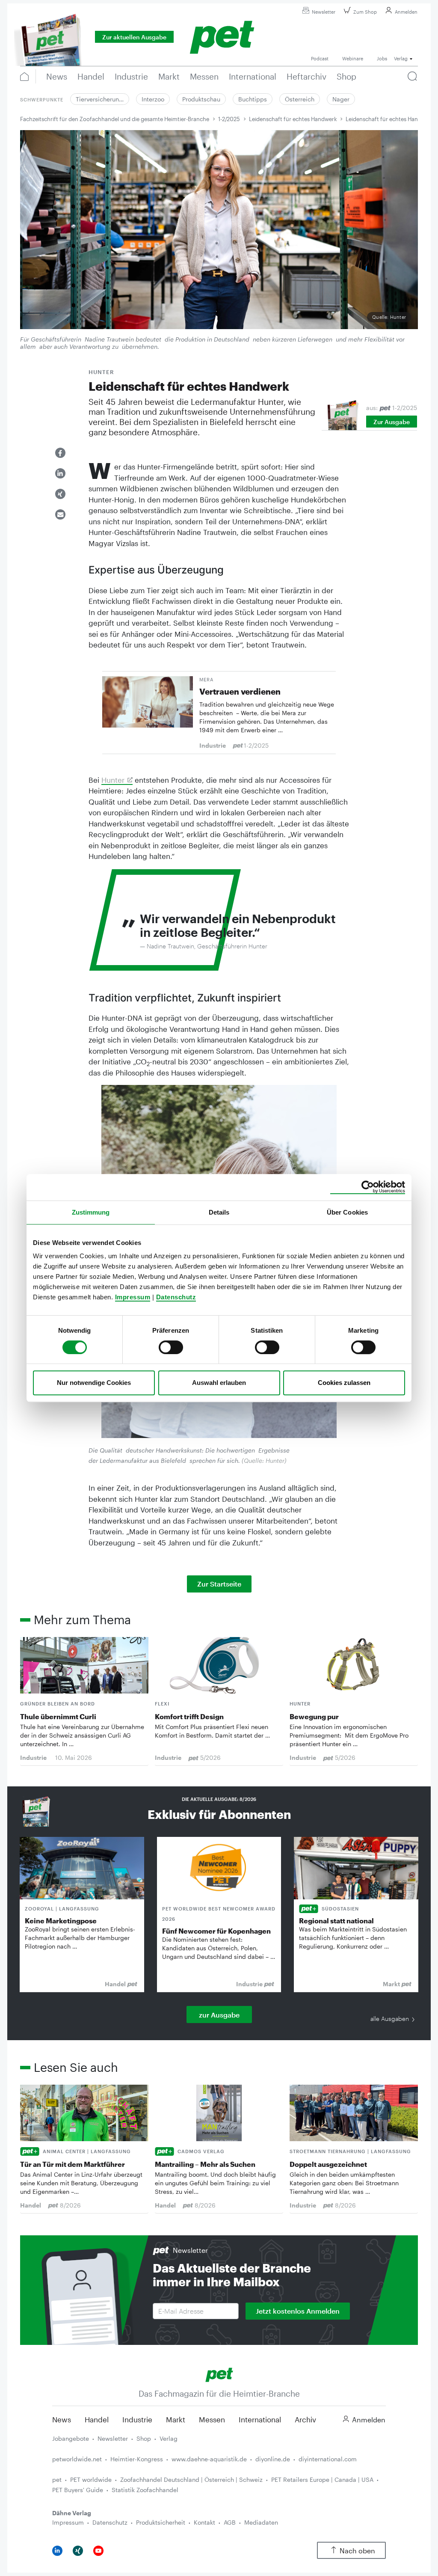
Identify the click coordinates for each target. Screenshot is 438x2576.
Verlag (169, 2438)
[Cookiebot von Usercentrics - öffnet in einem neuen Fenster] (368, 1187)
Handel (97, 2419)
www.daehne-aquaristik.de (209, 2459)
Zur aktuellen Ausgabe (134, 37)
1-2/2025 (229, 119)
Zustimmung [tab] (91, 1212)
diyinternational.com (328, 2459)
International (260, 2419)
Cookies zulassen (344, 1383)
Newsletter (324, 12)
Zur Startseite (219, 1584)
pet (57, 2479)
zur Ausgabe (219, 2015)
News (62, 2419)
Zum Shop (365, 12)
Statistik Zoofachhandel (145, 2490)
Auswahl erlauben (219, 1383)
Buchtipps (253, 99)
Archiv (305, 2419)
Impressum (133, 1297)
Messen (212, 2419)
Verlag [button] (401, 58)
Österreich (300, 99)
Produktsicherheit (161, 2522)
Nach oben (357, 2551)
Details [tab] (219, 1212)
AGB (230, 2522)
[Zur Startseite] (219, 2374)
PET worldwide (91, 2479)
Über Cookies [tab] (347, 1212)
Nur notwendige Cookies (94, 1383)
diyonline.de (273, 2459)
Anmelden (406, 12)
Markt (176, 2419)
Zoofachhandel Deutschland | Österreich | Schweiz (191, 2479)
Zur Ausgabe (392, 422)
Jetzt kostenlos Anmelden (298, 2311)
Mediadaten (261, 2522)
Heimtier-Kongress (137, 2459)
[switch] (171, 1347)
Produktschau (201, 99)
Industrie (137, 2419)
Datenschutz (176, 1297)
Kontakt (204, 2522)
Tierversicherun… (100, 99)
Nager (341, 99)
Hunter (113, 780)
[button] (60, 453)
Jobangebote (71, 2438)
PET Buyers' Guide (78, 2490)
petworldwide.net (77, 2459)
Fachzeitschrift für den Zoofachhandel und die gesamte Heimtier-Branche (115, 119)
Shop (144, 2438)
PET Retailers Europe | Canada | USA (322, 2479)
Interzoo (153, 99)
